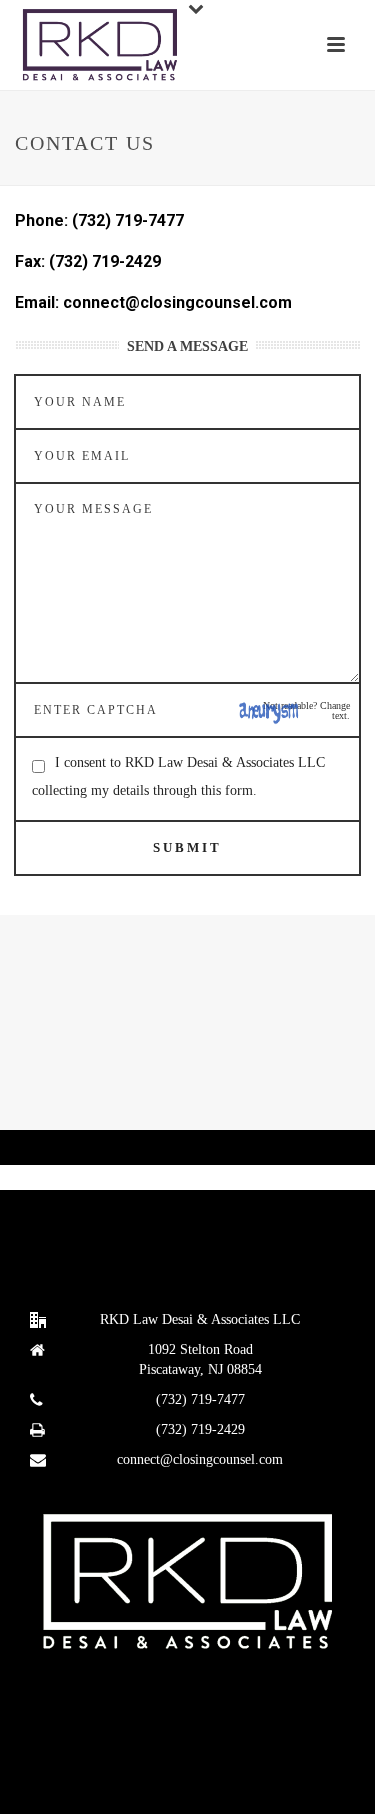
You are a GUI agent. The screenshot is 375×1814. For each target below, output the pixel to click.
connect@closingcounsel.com (200, 1459)
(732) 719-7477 (200, 1399)
